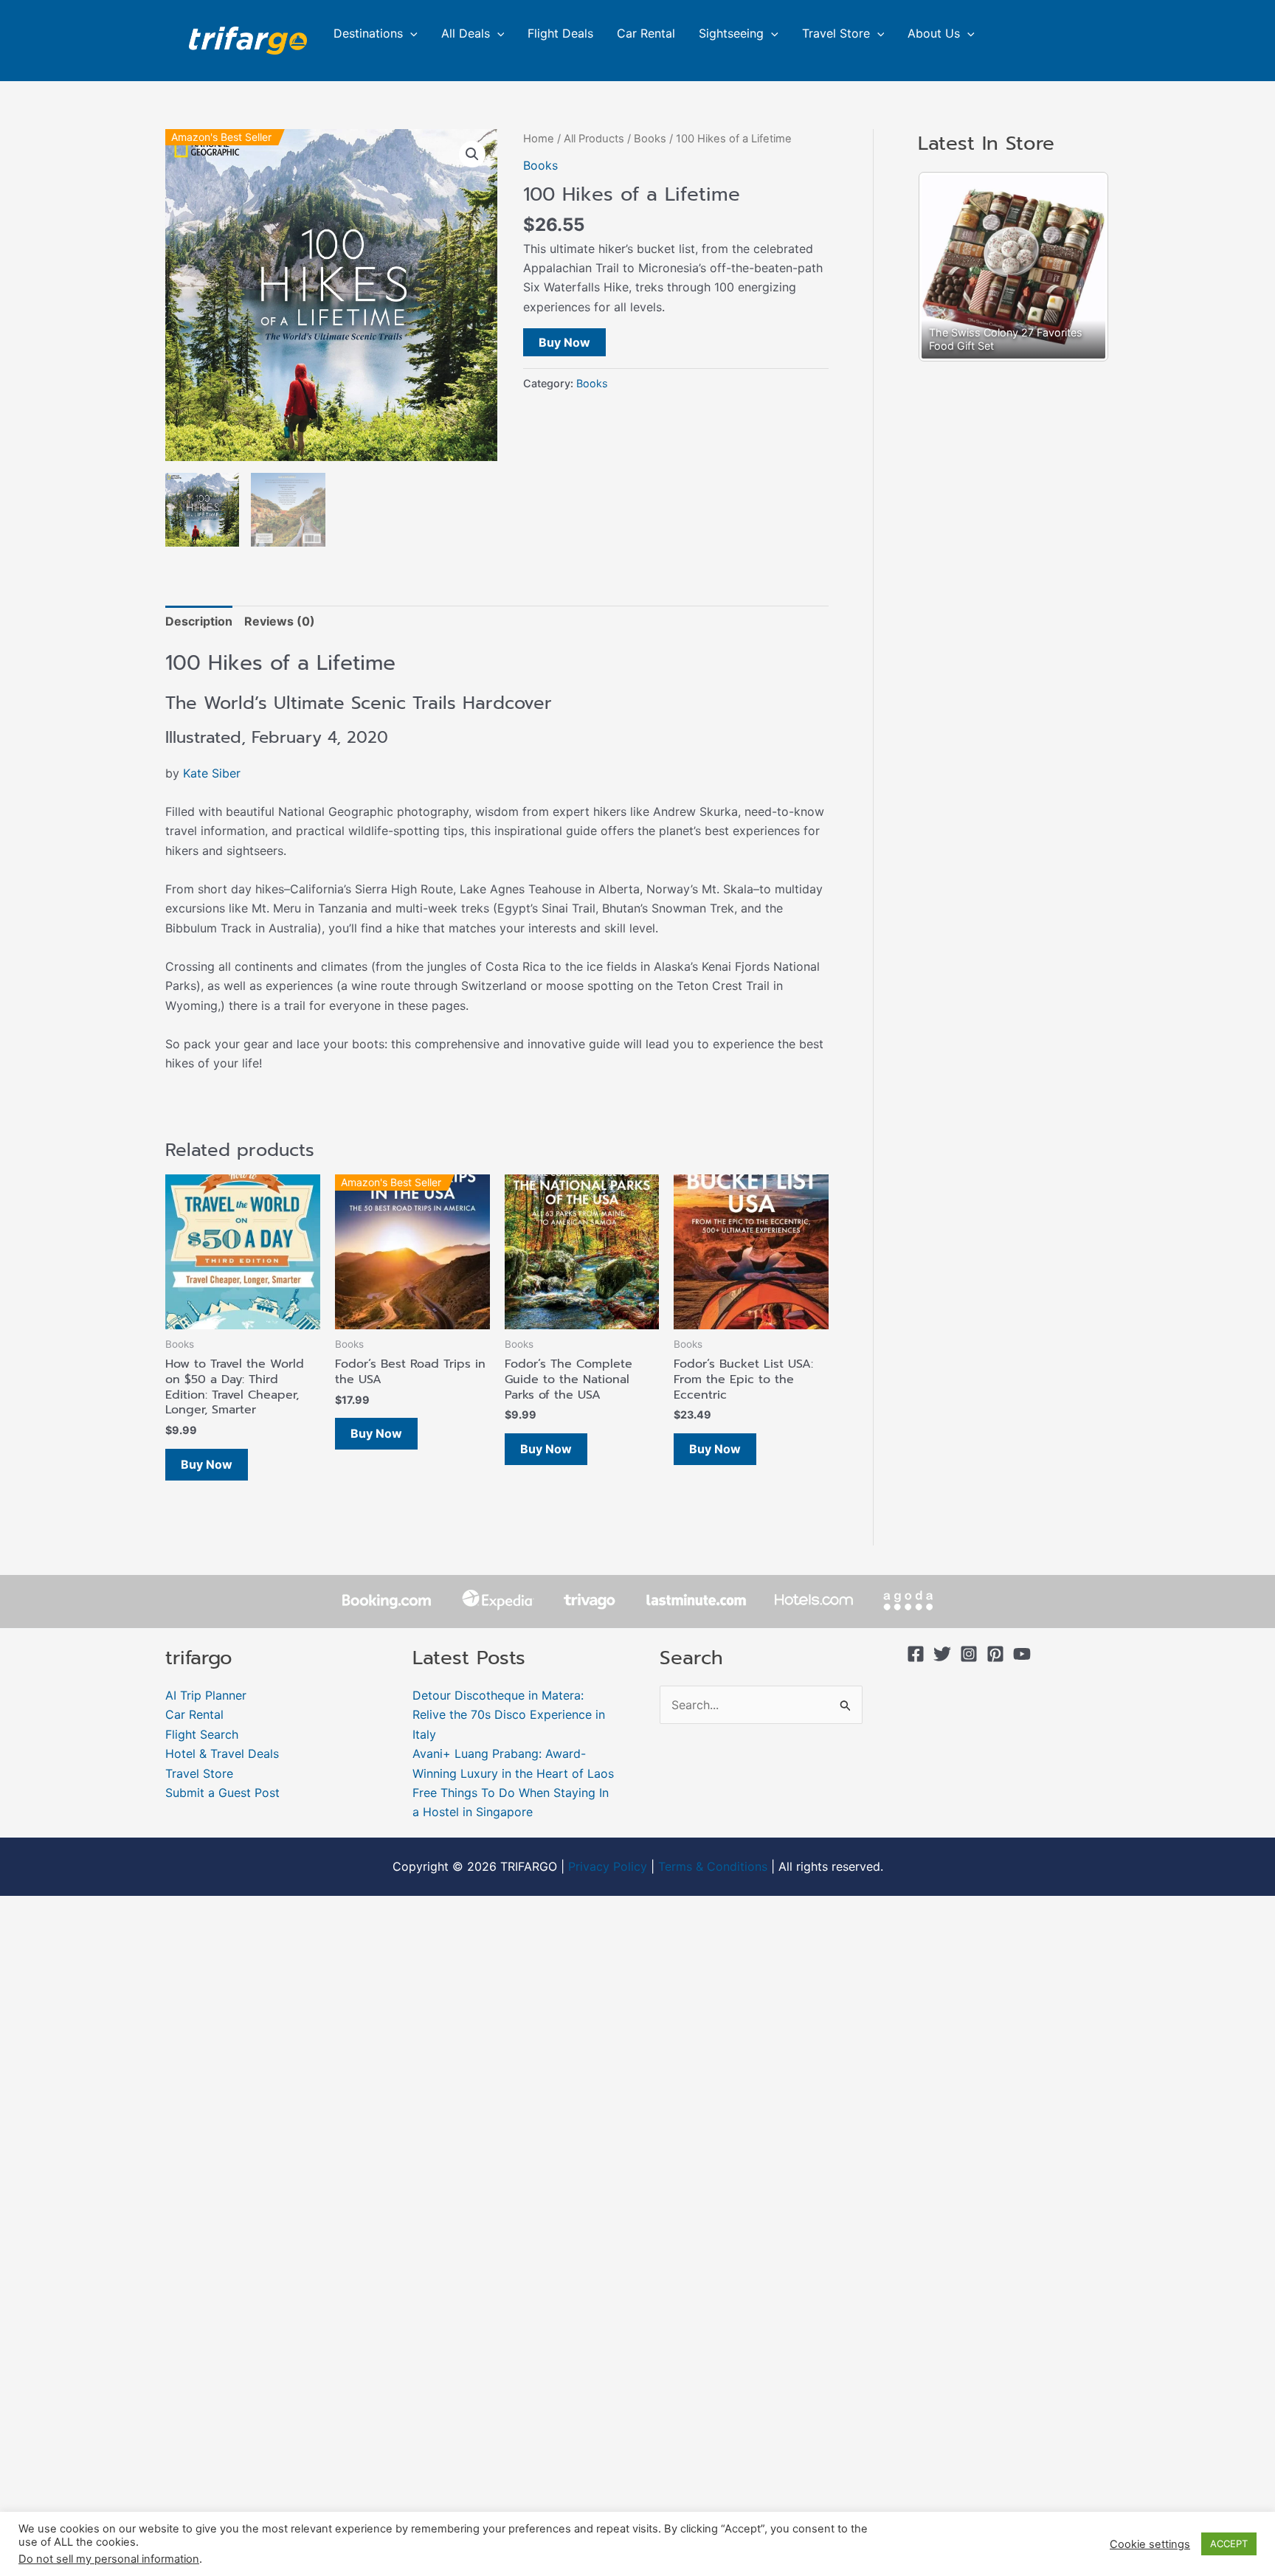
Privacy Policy (608, 1866)
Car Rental (646, 33)
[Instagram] (969, 1654)
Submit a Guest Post (222, 1793)
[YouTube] (1022, 1654)
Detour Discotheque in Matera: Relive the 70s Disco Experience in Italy (509, 1715)
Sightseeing (731, 33)
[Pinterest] (995, 1654)
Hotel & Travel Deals (222, 1753)
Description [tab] (199, 621)
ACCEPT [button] (1229, 2544)
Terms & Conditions (713, 1866)
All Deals (466, 33)
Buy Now (564, 342)
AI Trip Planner (206, 1695)
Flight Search (202, 1734)
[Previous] (949, 267)
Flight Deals (560, 33)
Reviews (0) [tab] (280, 621)
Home (539, 139)
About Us (934, 33)
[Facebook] (916, 1654)
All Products (594, 139)
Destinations (368, 33)
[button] (410, 33)
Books (650, 139)
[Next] (1078, 267)
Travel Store (836, 33)
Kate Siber (212, 773)
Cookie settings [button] (1150, 2544)
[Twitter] (942, 1654)
